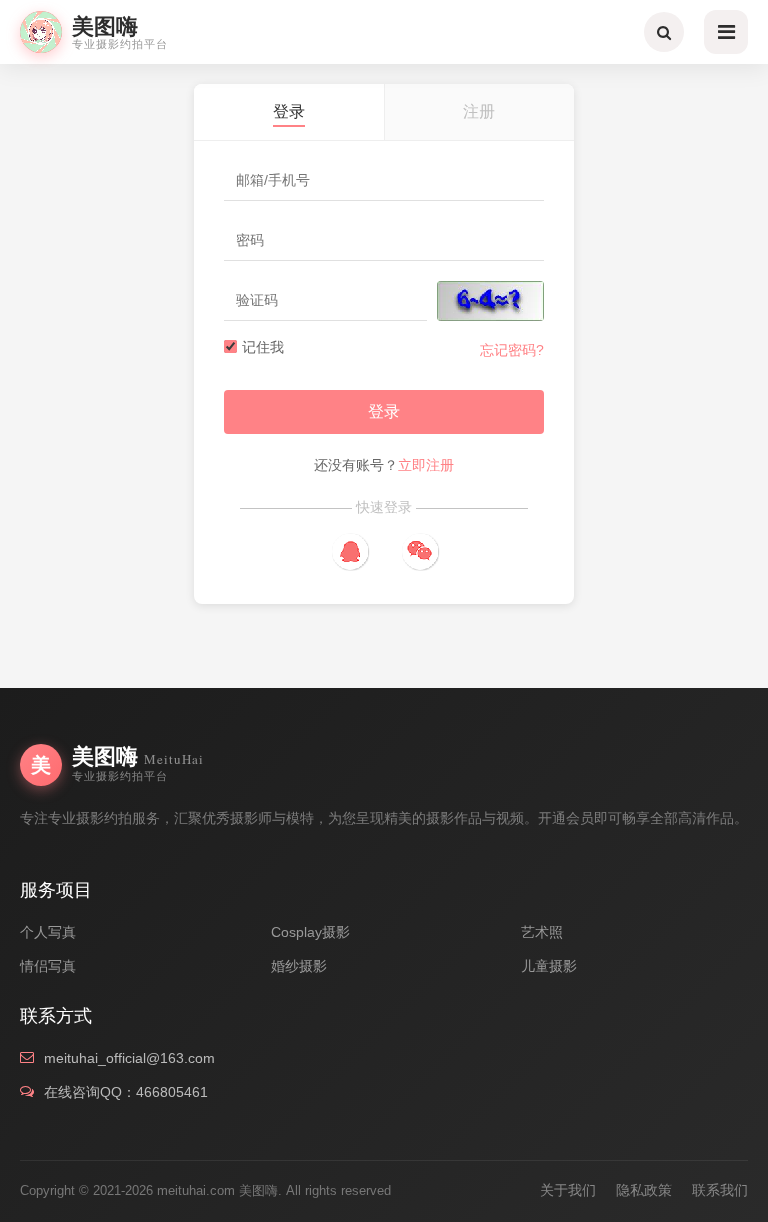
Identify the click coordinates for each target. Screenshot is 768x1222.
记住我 (263, 347)
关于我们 (568, 1190)
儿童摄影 (549, 966)
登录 (384, 411)
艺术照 (542, 932)
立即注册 (426, 465)
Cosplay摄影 (310, 932)
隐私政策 (644, 1190)
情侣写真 (48, 966)
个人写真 (48, 932)
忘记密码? (512, 350)
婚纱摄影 (299, 966)
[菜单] (726, 32)
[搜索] (664, 32)
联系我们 (720, 1190)
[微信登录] (419, 551)
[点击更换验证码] (490, 301)
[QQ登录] (349, 551)
